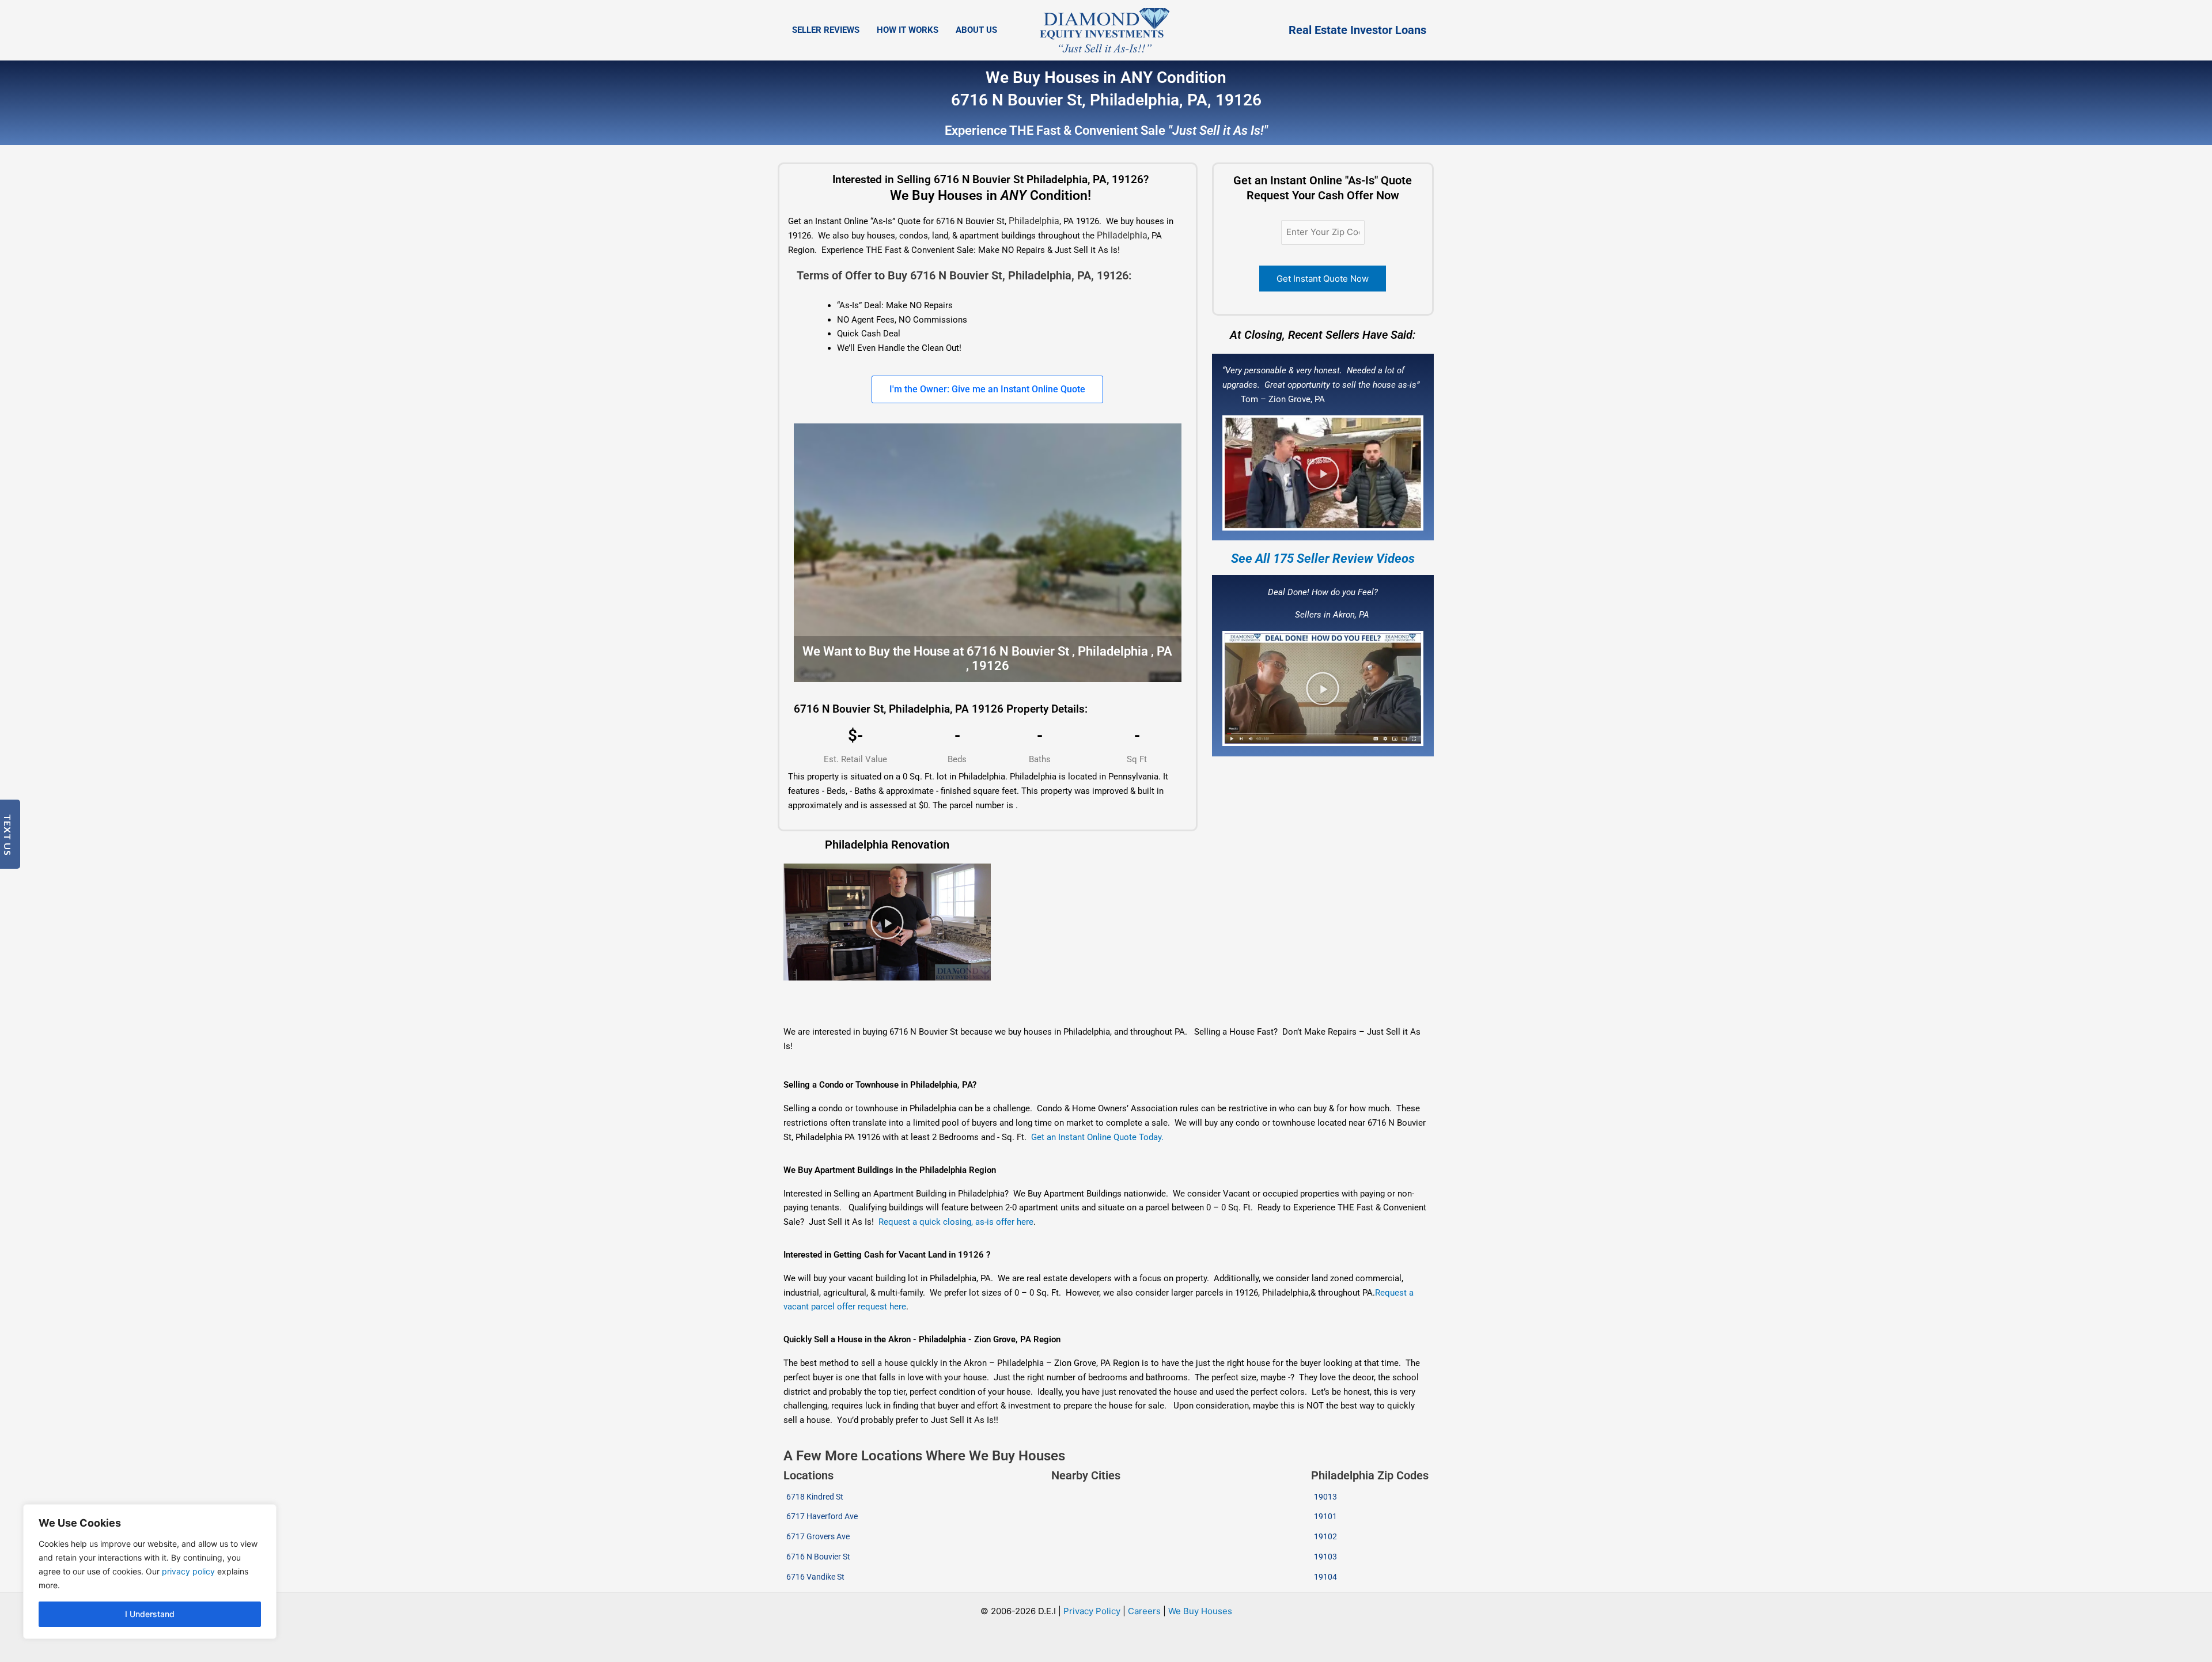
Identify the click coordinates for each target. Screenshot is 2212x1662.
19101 (1325, 1516)
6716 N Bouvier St (818, 1557)
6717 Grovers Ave (818, 1536)
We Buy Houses (1200, 1611)
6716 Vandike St (815, 1577)
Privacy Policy (1092, 1611)
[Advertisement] (883, 1004)
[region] (150, 1572)
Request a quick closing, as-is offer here (956, 1222)
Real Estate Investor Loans (1357, 30)
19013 (1325, 1497)
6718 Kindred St (815, 1497)
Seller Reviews (826, 30)
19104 (1325, 1577)
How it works (908, 30)
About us (976, 30)
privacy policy (188, 1571)
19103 (1325, 1557)
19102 (1325, 1536)
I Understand (150, 1614)
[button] (1323, 473)
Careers (1144, 1611)
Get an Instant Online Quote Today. (1097, 1137)
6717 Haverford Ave (822, 1516)
